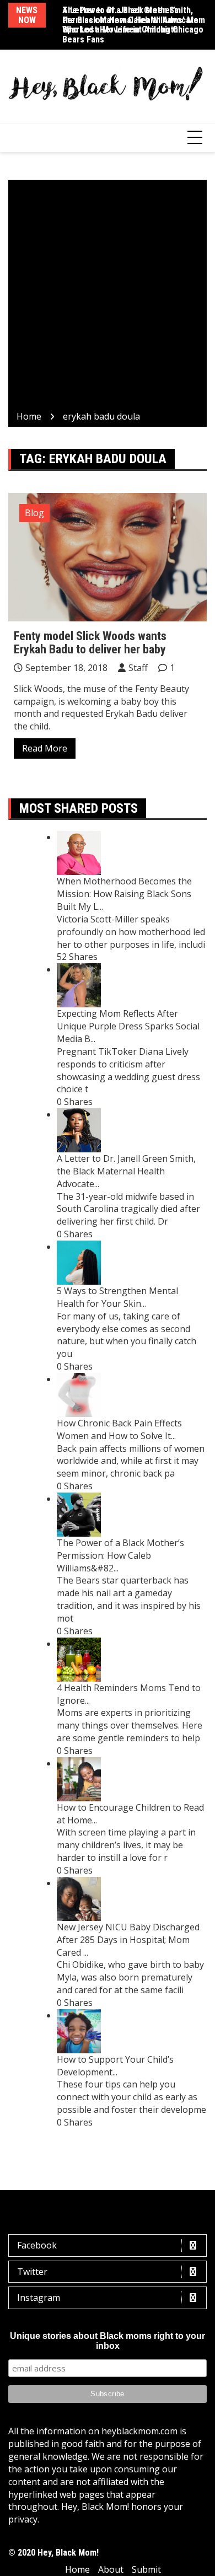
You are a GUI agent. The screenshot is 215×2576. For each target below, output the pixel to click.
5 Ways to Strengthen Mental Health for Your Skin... (117, 1297)
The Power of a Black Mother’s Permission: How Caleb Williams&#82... (120, 1555)
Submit (146, 2569)
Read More (45, 748)
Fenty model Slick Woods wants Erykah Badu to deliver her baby (90, 643)
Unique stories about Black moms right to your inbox (108, 2341)
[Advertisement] (108, 297)
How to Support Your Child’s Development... (115, 2066)
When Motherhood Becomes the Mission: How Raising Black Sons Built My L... (124, 894)
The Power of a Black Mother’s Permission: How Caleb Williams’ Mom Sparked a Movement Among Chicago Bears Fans (134, 25)
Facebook (37, 2245)
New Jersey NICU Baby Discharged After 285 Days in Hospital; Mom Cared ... (128, 1940)
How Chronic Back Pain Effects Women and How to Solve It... (119, 1429)
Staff (138, 668)
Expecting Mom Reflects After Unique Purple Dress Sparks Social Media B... (128, 1026)
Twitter (32, 2272)
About (111, 2569)
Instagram (39, 2298)
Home (77, 2569)
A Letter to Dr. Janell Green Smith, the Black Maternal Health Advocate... (126, 1171)
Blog (34, 513)
